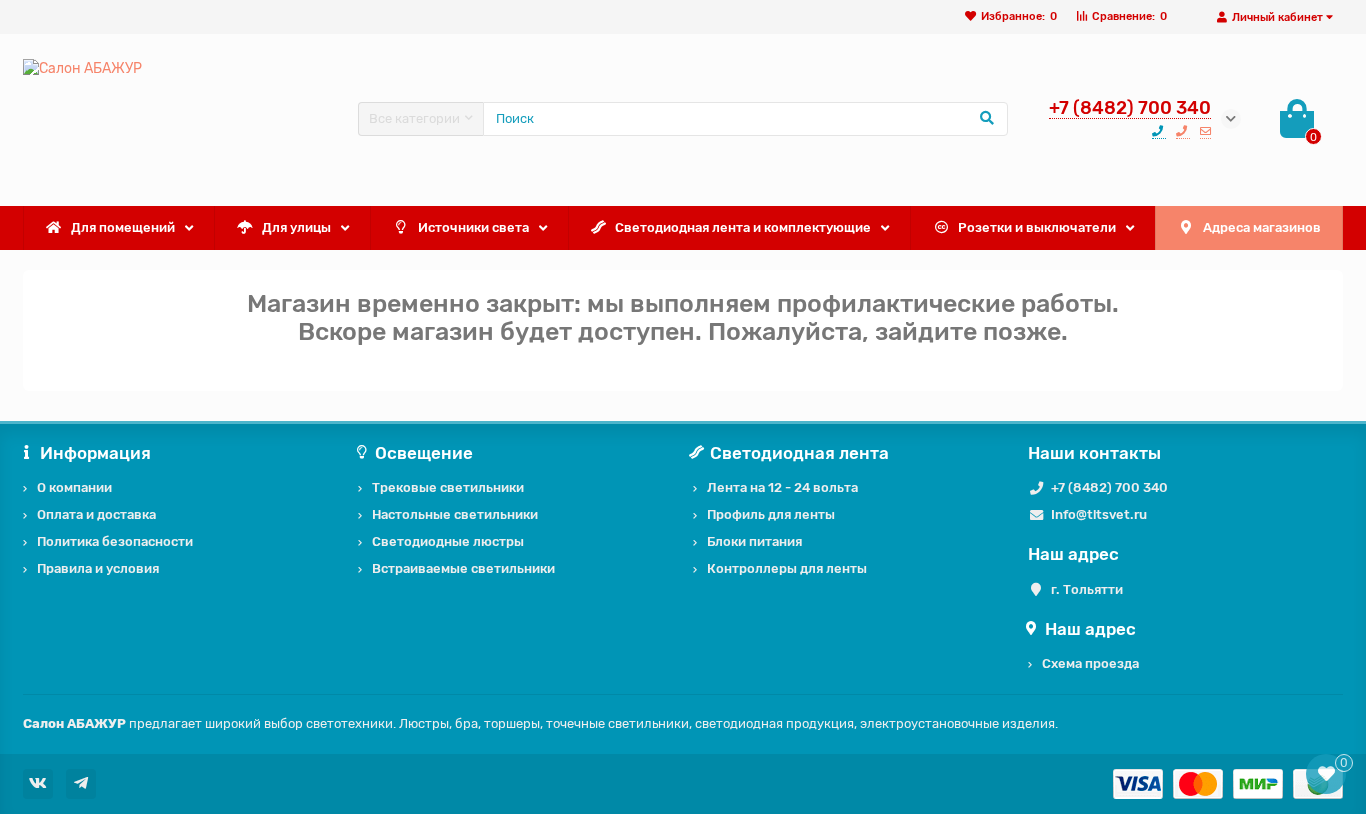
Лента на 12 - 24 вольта (782, 487)
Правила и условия (98, 568)
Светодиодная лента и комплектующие (743, 227)
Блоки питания (754, 541)
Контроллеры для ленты (787, 568)
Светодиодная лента (799, 453)
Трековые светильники (448, 487)
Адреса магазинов (1262, 227)
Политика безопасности (115, 541)
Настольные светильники (455, 514)
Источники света (473, 227)
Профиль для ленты (771, 514)
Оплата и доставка (96, 514)
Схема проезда (1090, 663)
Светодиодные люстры (448, 541)
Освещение (424, 453)
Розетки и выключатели (1037, 227)
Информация (95, 453)
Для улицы (296, 227)
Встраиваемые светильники (463, 568)
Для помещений (123, 227)
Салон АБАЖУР (74, 723)
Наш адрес (1090, 629)
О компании (74, 487)
